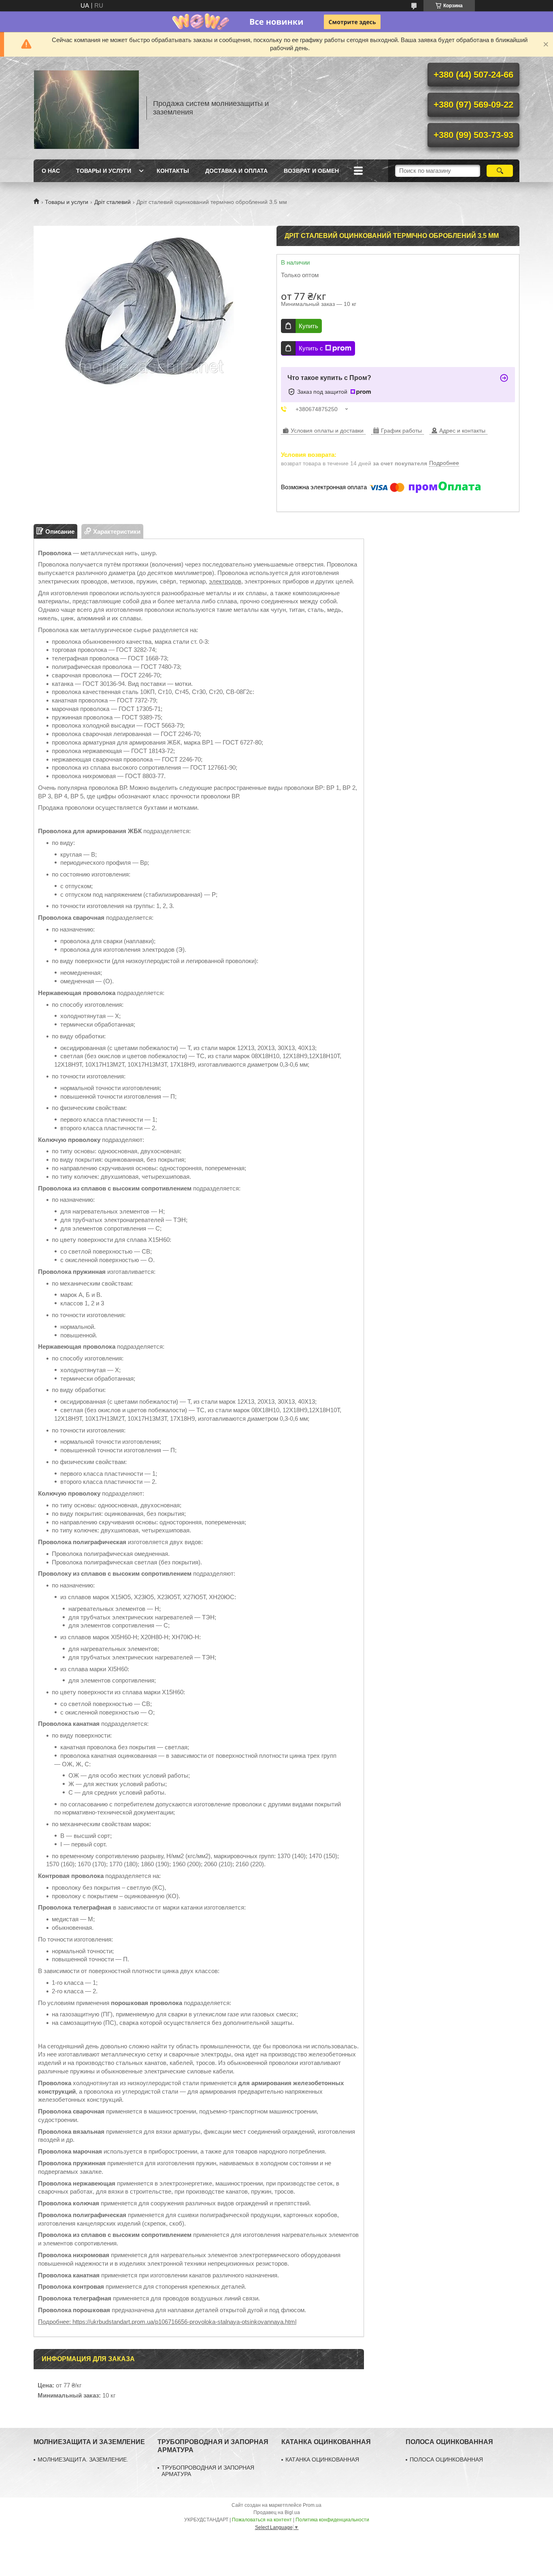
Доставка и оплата (236, 171)
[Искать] (500, 171)
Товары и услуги (104, 171)
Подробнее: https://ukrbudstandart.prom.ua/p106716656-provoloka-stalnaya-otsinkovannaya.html (167, 2322)
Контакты (173, 171)
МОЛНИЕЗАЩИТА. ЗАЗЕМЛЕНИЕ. (83, 2459)
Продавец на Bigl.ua (277, 2512)
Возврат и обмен (311, 171)
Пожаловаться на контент (262, 2520)
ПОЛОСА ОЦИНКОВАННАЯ (446, 2459)
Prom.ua (312, 2505)
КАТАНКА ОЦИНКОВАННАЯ (322, 2459)
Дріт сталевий (113, 202)
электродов (225, 581)
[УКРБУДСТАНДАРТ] (86, 108)
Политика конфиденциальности (332, 2520)
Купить (308, 326)
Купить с (311, 348)
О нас (51, 171)
